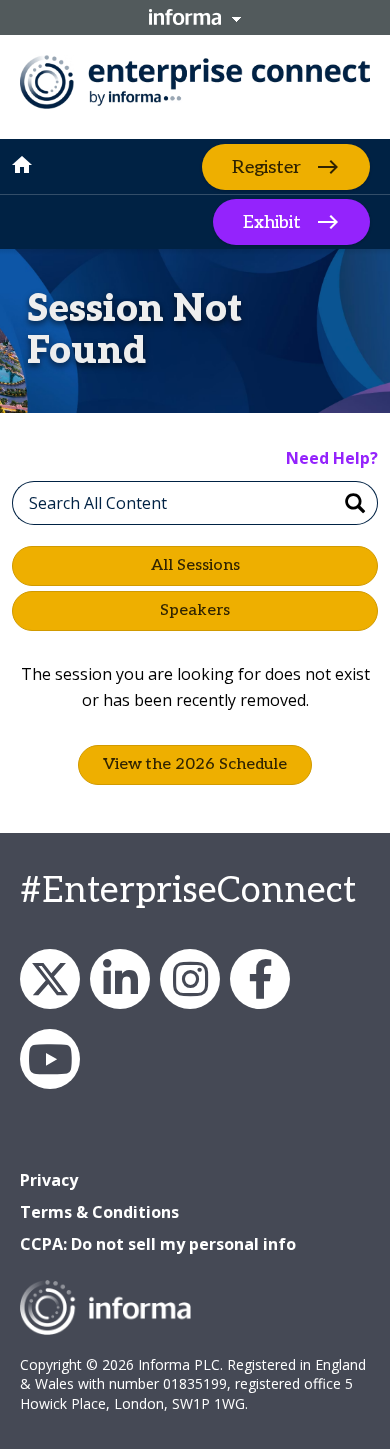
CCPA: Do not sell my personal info (158, 1244)
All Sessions (195, 565)
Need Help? (332, 458)
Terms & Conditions (99, 1212)
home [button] (22, 165)
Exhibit (272, 222)
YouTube (50, 1059)
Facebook (260, 979)
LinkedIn (120, 979)
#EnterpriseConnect (188, 891)
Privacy (49, 1180)
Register (266, 166)
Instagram (190, 979)
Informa (195, 17)
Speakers (195, 610)
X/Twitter (50, 979)
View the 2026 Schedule (195, 764)
